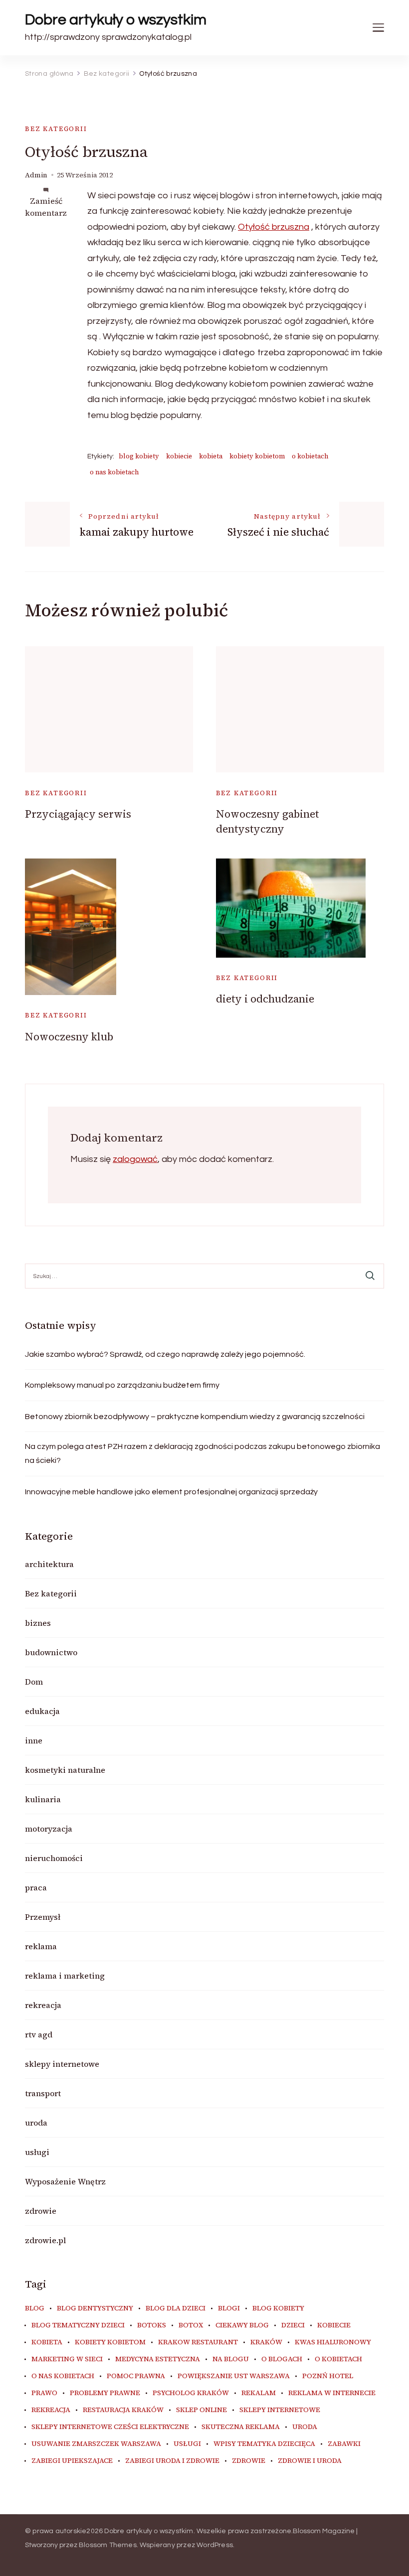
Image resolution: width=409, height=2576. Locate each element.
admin (36, 175)
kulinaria (43, 1799)
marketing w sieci (67, 2359)
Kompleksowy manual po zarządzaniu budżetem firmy (122, 1385)
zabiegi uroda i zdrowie (172, 2461)
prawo (44, 2393)
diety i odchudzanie (265, 999)
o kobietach (310, 456)
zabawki (344, 2444)
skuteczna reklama (241, 2427)
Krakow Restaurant (198, 2342)
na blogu (231, 2359)
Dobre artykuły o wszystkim (116, 20)
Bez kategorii (56, 129)
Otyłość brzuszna (274, 227)
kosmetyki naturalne (65, 1770)
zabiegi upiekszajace (72, 2461)
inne (34, 1740)
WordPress (215, 2545)
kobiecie (179, 456)
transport (43, 2093)
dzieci (293, 2325)
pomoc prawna (136, 2376)
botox (191, 2325)
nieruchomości (54, 1858)
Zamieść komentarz (46, 207)
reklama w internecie (332, 2393)
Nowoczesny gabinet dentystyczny (267, 821)
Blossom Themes (108, 2545)
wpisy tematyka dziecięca (264, 2444)
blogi (229, 2308)
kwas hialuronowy (333, 2342)
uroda (36, 2123)
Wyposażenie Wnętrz (65, 2181)
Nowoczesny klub (69, 1037)
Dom (34, 1682)
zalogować (135, 1159)
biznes (38, 1623)
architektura (49, 1564)
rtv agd (39, 2034)
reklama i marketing (65, 1976)
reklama (41, 1946)
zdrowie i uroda (310, 2461)
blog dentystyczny (95, 2308)
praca (36, 1887)
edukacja (42, 1711)
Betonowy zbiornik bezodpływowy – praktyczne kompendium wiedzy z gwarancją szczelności (195, 1417)
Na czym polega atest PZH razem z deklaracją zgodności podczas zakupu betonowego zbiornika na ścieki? (203, 1453)
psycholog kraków (191, 2393)
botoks (152, 2325)
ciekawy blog (242, 2325)
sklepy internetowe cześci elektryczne (110, 2427)
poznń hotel (328, 2376)
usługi (37, 2152)
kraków (266, 2342)
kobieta (211, 456)
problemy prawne (105, 2393)
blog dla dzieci (176, 2308)
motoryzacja (49, 1829)
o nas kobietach (114, 472)
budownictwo (51, 1652)
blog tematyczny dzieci (78, 2325)
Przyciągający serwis (78, 814)
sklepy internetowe (62, 2064)
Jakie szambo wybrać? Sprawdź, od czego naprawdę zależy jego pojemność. (165, 1354)
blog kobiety (139, 456)
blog (35, 2308)
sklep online (202, 2410)
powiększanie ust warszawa (234, 2376)
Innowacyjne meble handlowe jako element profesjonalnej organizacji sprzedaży (171, 1492)
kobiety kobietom (257, 456)
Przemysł (43, 1917)
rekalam (259, 2393)
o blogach (282, 2359)
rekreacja (43, 2005)
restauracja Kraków (123, 2410)
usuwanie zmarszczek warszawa (96, 2444)
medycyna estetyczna (158, 2359)
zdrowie (41, 2211)
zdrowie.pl (45, 2240)
